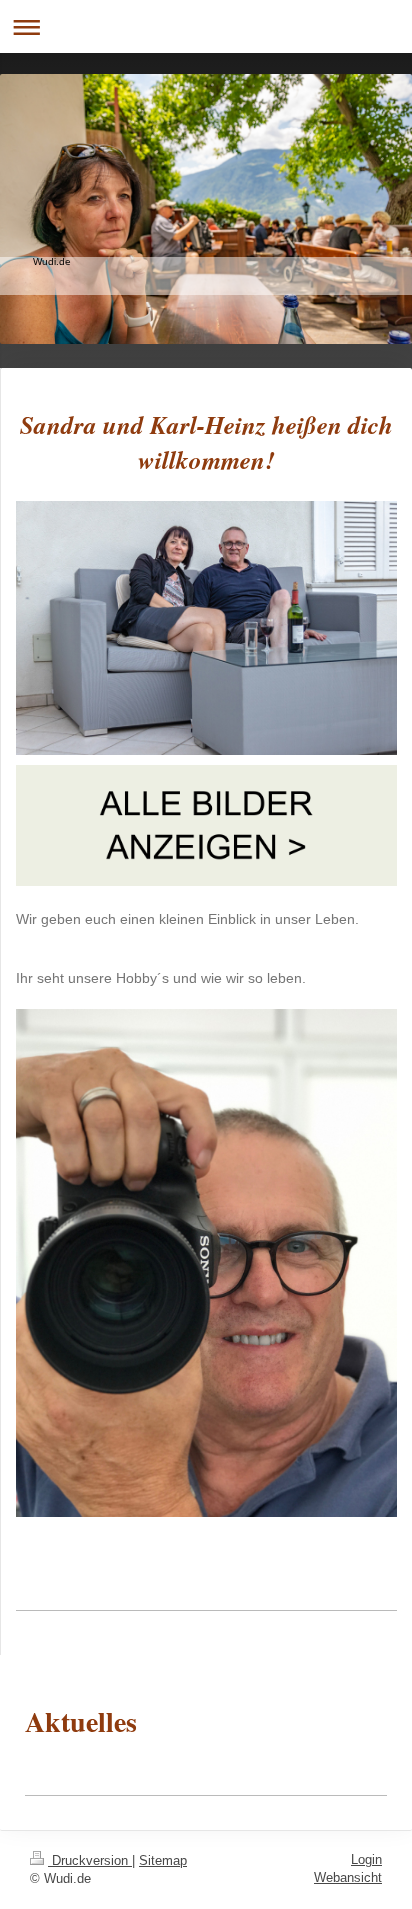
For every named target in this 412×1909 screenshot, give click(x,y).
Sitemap (163, 1860)
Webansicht (348, 1877)
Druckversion (90, 1860)
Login (366, 1859)
